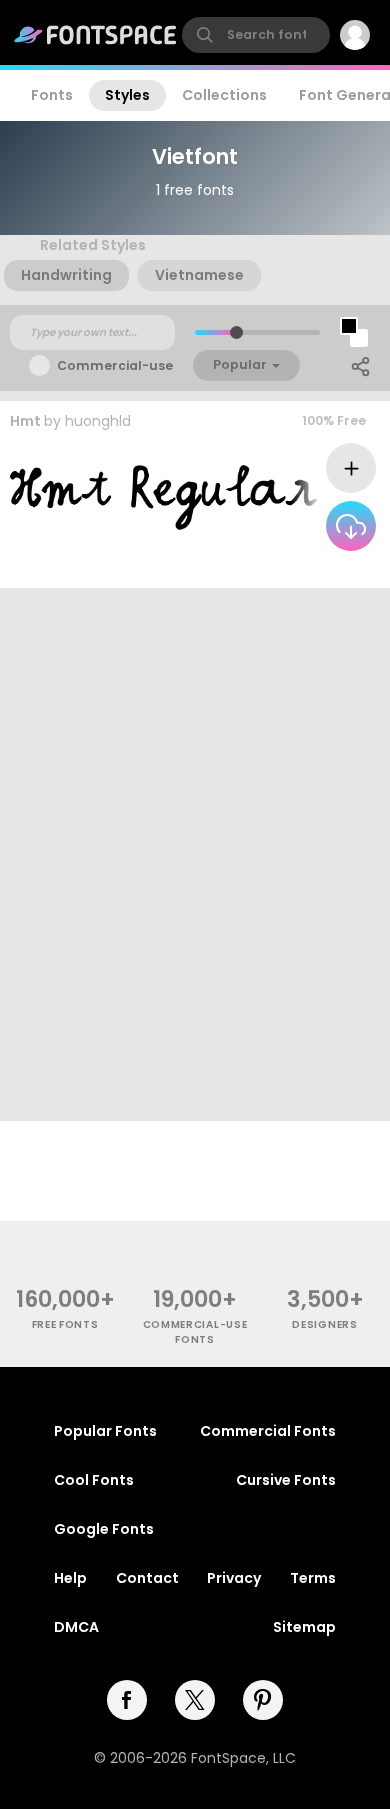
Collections (224, 95)
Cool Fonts (94, 1480)
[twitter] (195, 1700)
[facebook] (127, 1700)
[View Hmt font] (163, 497)
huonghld (98, 421)
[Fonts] (96, 35)
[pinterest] (263, 1700)
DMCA (76, 1627)
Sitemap (304, 1627)
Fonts (52, 95)
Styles (127, 95)
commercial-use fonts (195, 1332)
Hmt (25, 421)
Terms (313, 1578)
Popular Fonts (105, 1431)
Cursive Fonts (286, 1480)
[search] (256, 35)
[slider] (236, 332)
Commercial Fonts (268, 1431)
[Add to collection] (351, 468)
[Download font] (351, 526)
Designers (324, 1324)
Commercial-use (115, 365)
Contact (147, 1578)
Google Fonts (104, 1529)
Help (70, 1578)
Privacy (234, 1578)
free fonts (65, 1324)
